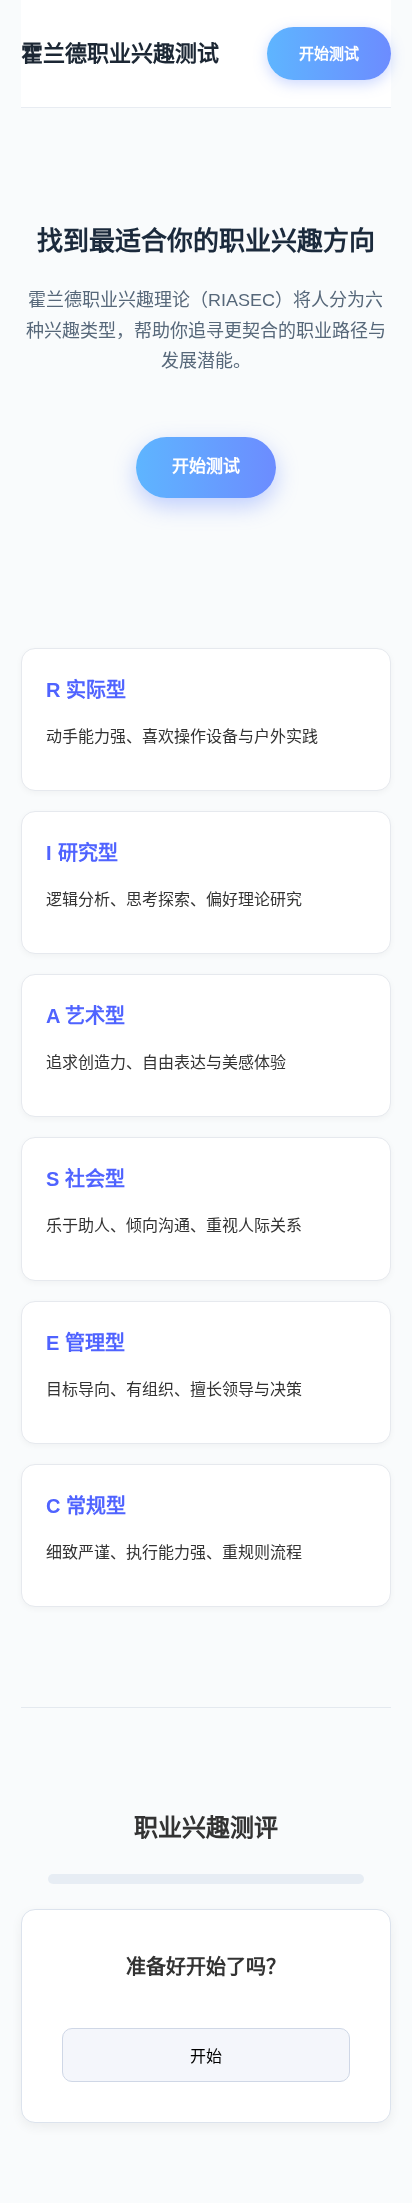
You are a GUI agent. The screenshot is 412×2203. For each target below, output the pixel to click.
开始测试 (329, 53)
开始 (206, 2056)
